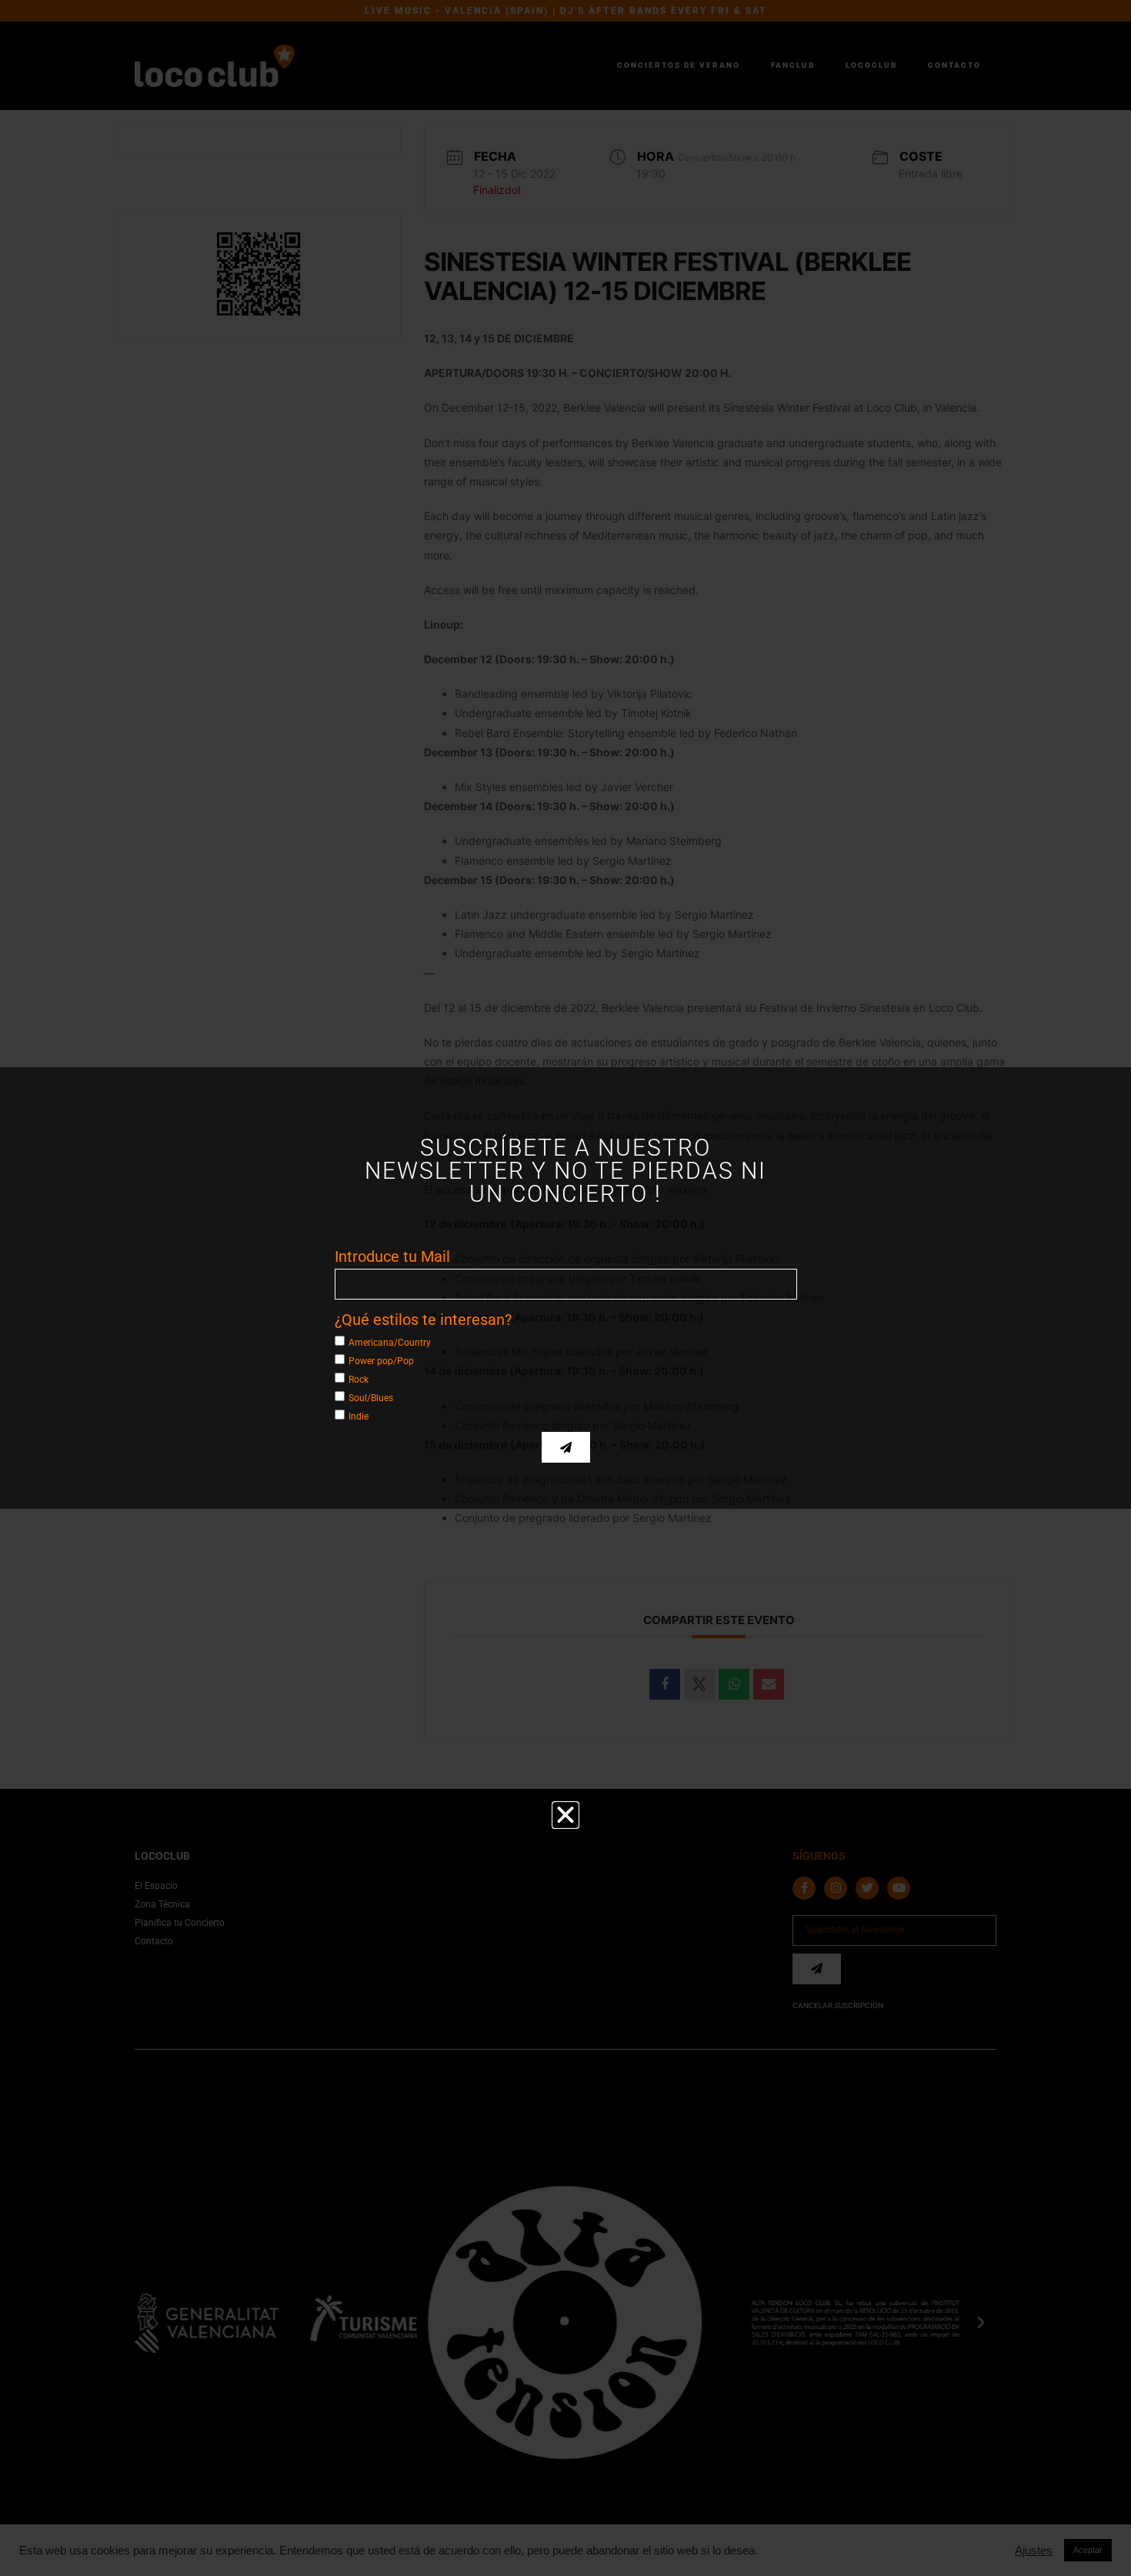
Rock (359, 1380)
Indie (359, 1416)
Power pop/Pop (381, 1361)
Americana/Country (390, 1343)
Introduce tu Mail (392, 1256)
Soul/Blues (371, 1398)
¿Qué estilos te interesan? (423, 1320)
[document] (565, 1288)
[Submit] (566, 1447)
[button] (565, 1815)
